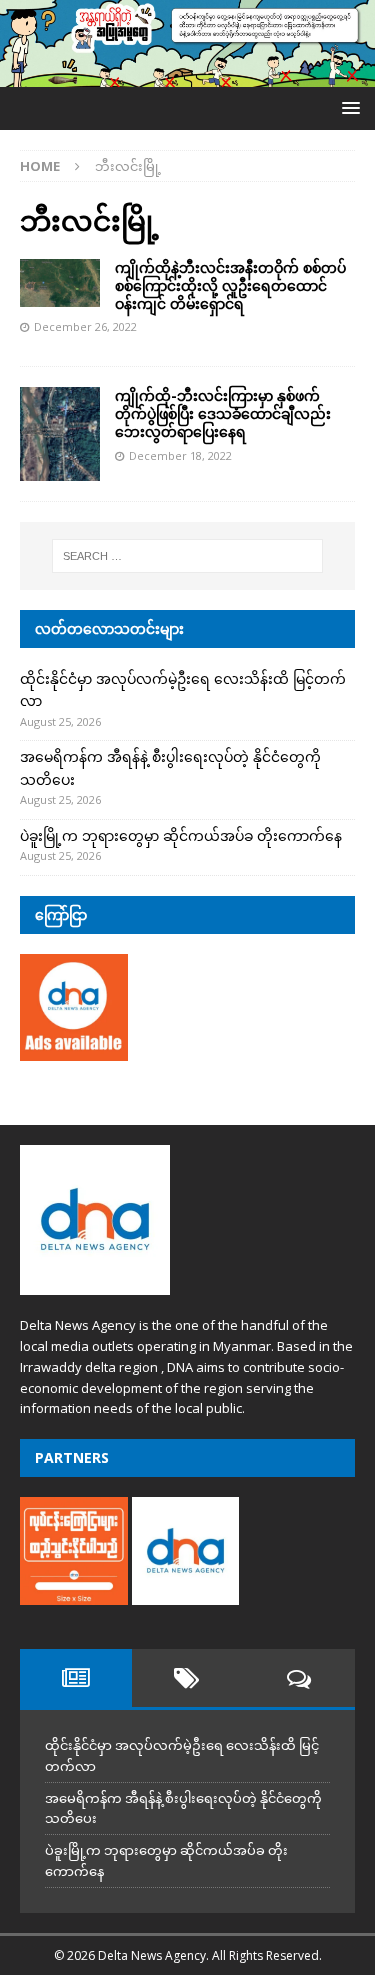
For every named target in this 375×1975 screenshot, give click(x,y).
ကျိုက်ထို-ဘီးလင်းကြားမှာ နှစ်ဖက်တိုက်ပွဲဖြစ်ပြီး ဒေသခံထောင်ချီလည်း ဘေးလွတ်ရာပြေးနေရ (223, 413)
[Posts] (76, 1678)
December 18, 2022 (180, 455)
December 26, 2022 (85, 326)
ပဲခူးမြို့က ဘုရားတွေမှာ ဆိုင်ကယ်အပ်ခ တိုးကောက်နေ (181, 835)
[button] (347, 107)
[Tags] (188, 1678)
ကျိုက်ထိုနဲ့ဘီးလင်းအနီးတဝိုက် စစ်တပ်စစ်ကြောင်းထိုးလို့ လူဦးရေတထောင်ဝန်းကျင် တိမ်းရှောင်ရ (230, 285)
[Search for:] (188, 556)
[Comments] (299, 1678)
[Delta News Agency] (187, 74)
